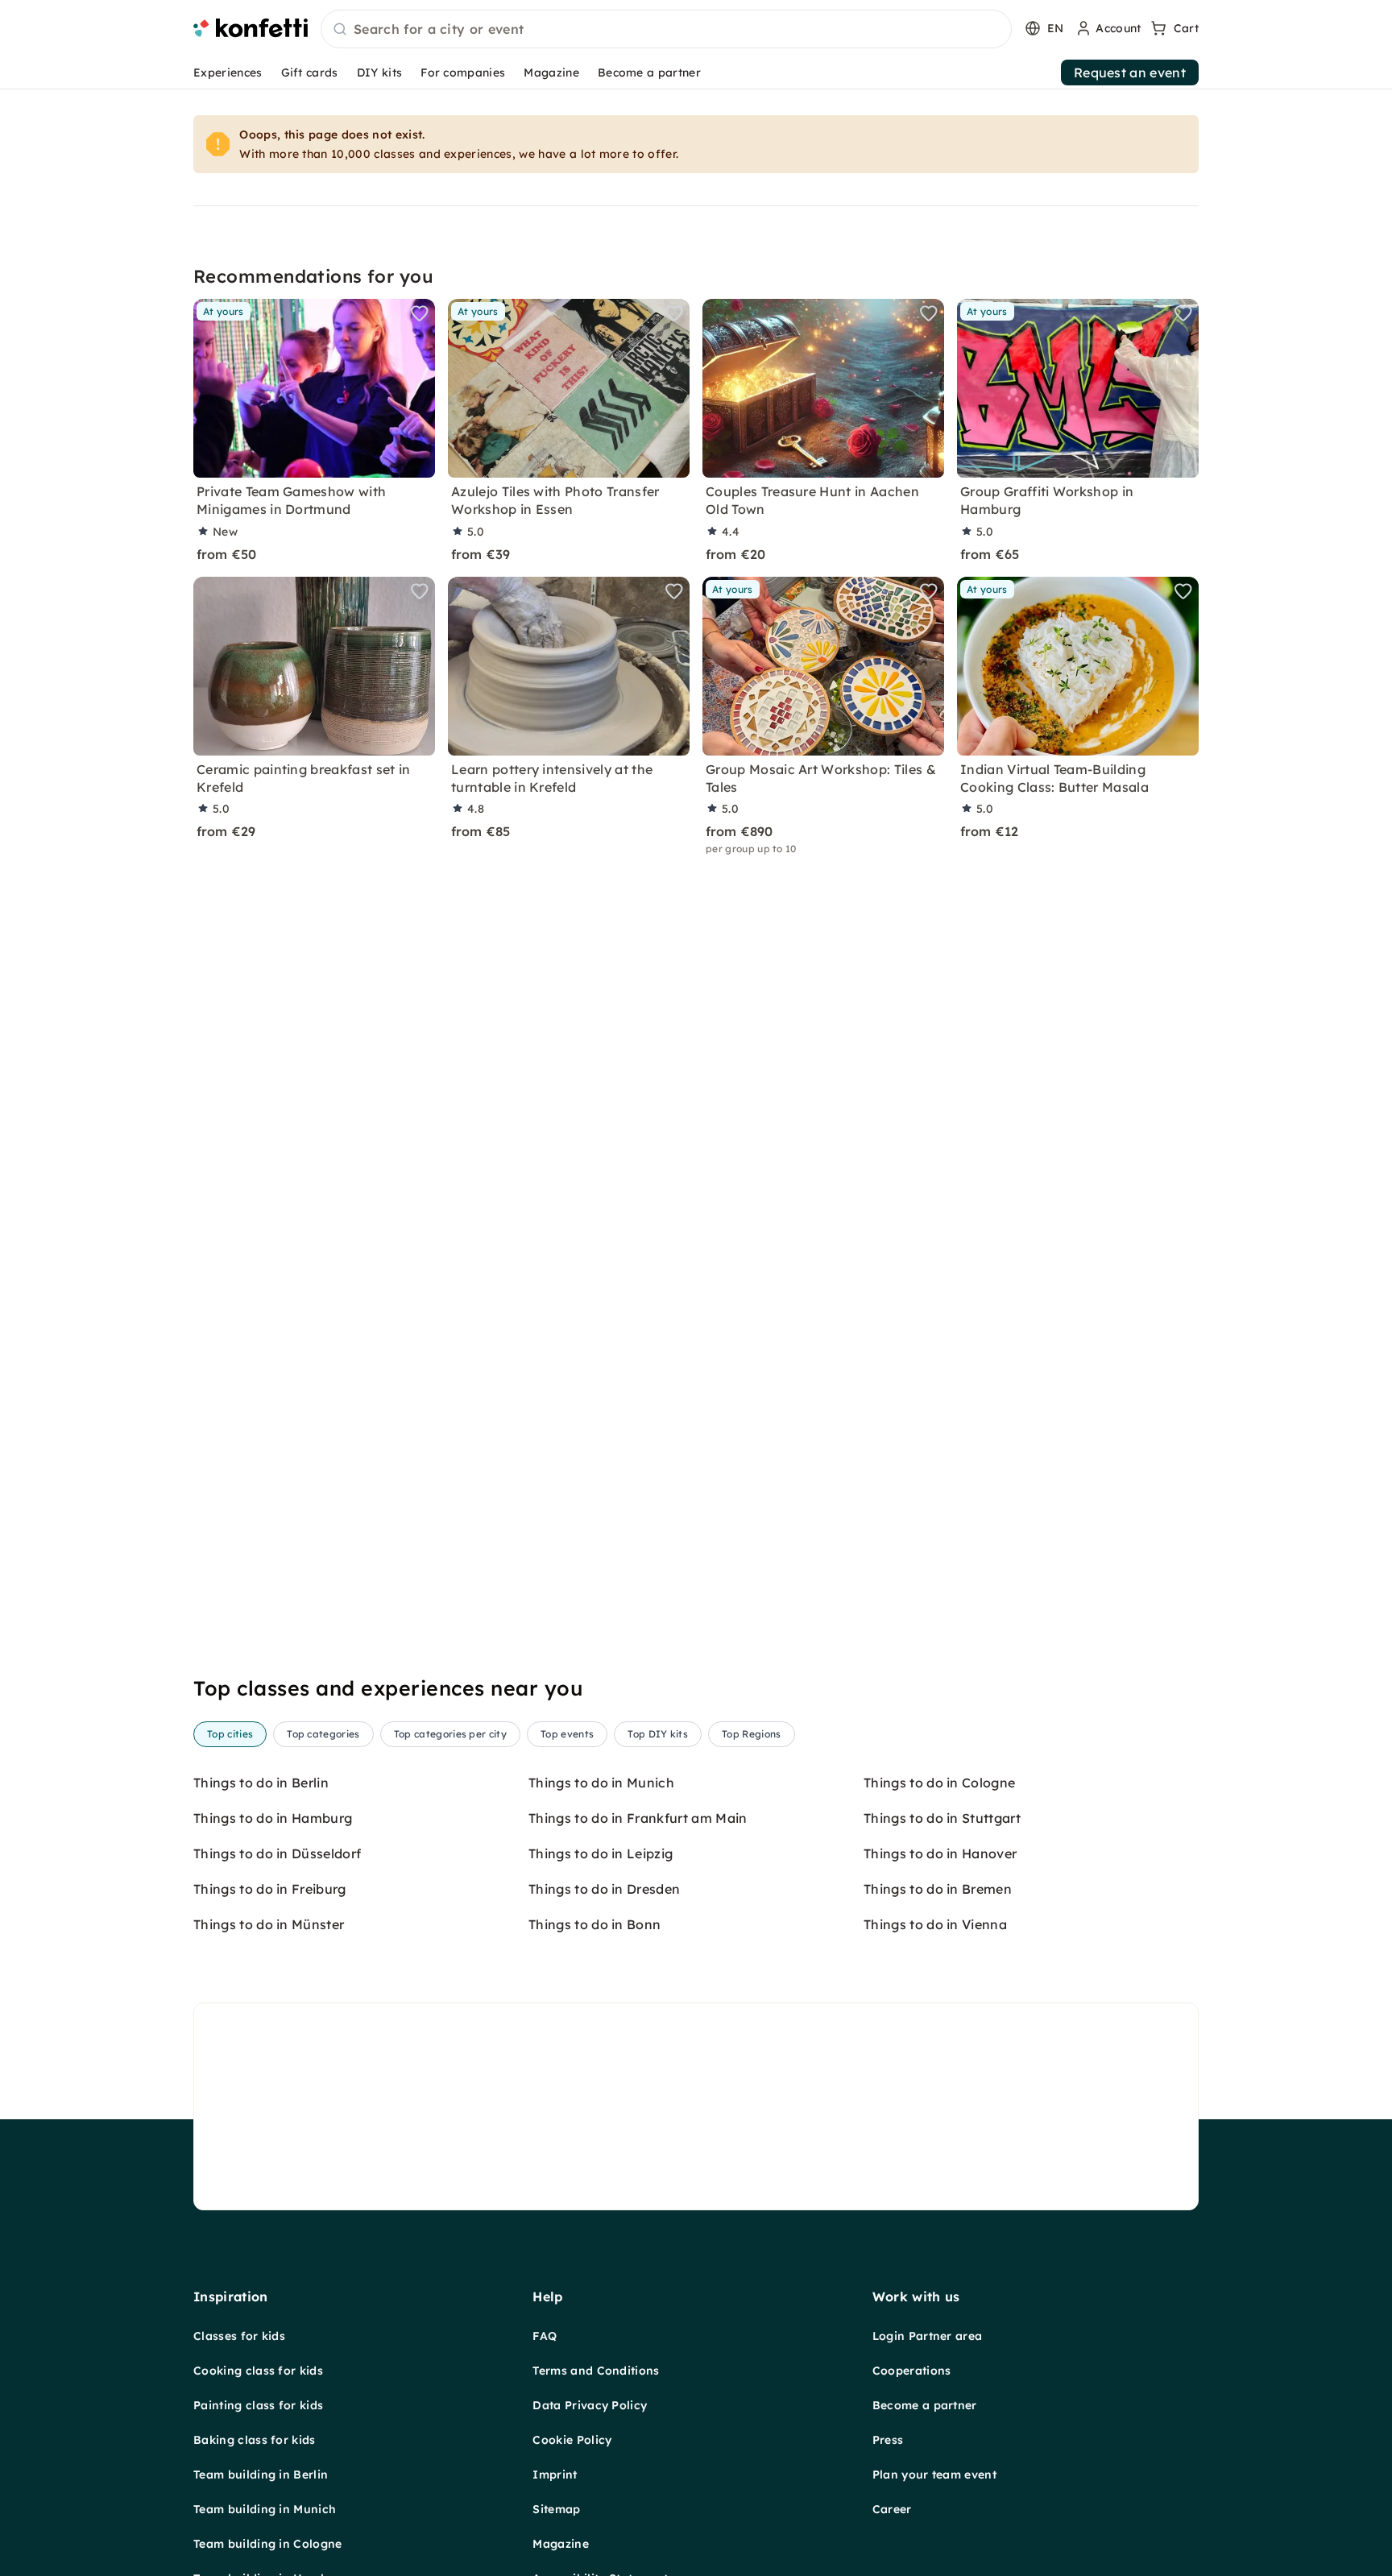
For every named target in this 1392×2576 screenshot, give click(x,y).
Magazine (551, 72)
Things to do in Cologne (939, 1783)
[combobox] (666, 30)
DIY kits (380, 72)
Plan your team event (934, 2475)
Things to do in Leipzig (601, 1853)
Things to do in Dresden (604, 1889)
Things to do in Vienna (935, 1924)
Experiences (228, 72)
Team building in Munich (265, 2509)
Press (888, 2440)
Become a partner (649, 72)
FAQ (545, 2336)
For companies (463, 72)
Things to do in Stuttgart (942, 1818)
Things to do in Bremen (938, 1889)
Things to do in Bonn (594, 1924)
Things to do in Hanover (940, 1853)
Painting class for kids (258, 2405)
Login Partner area (928, 2336)
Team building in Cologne (268, 2544)
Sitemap (556, 2509)
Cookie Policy (572, 2440)
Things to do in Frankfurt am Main (638, 1818)
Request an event (1130, 72)
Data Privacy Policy (590, 2405)
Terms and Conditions (596, 2371)
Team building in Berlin (261, 2475)
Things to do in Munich (601, 1783)
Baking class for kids (255, 2440)
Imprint (555, 2475)
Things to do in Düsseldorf (277, 1853)
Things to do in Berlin (261, 1783)
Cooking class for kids (258, 2371)
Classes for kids (239, 2336)
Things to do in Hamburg (273, 1818)
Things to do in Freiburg (270, 1889)
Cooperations (912, 2371)
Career (892, 2509)
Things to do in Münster (269, 1924)
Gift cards (310, 72)
